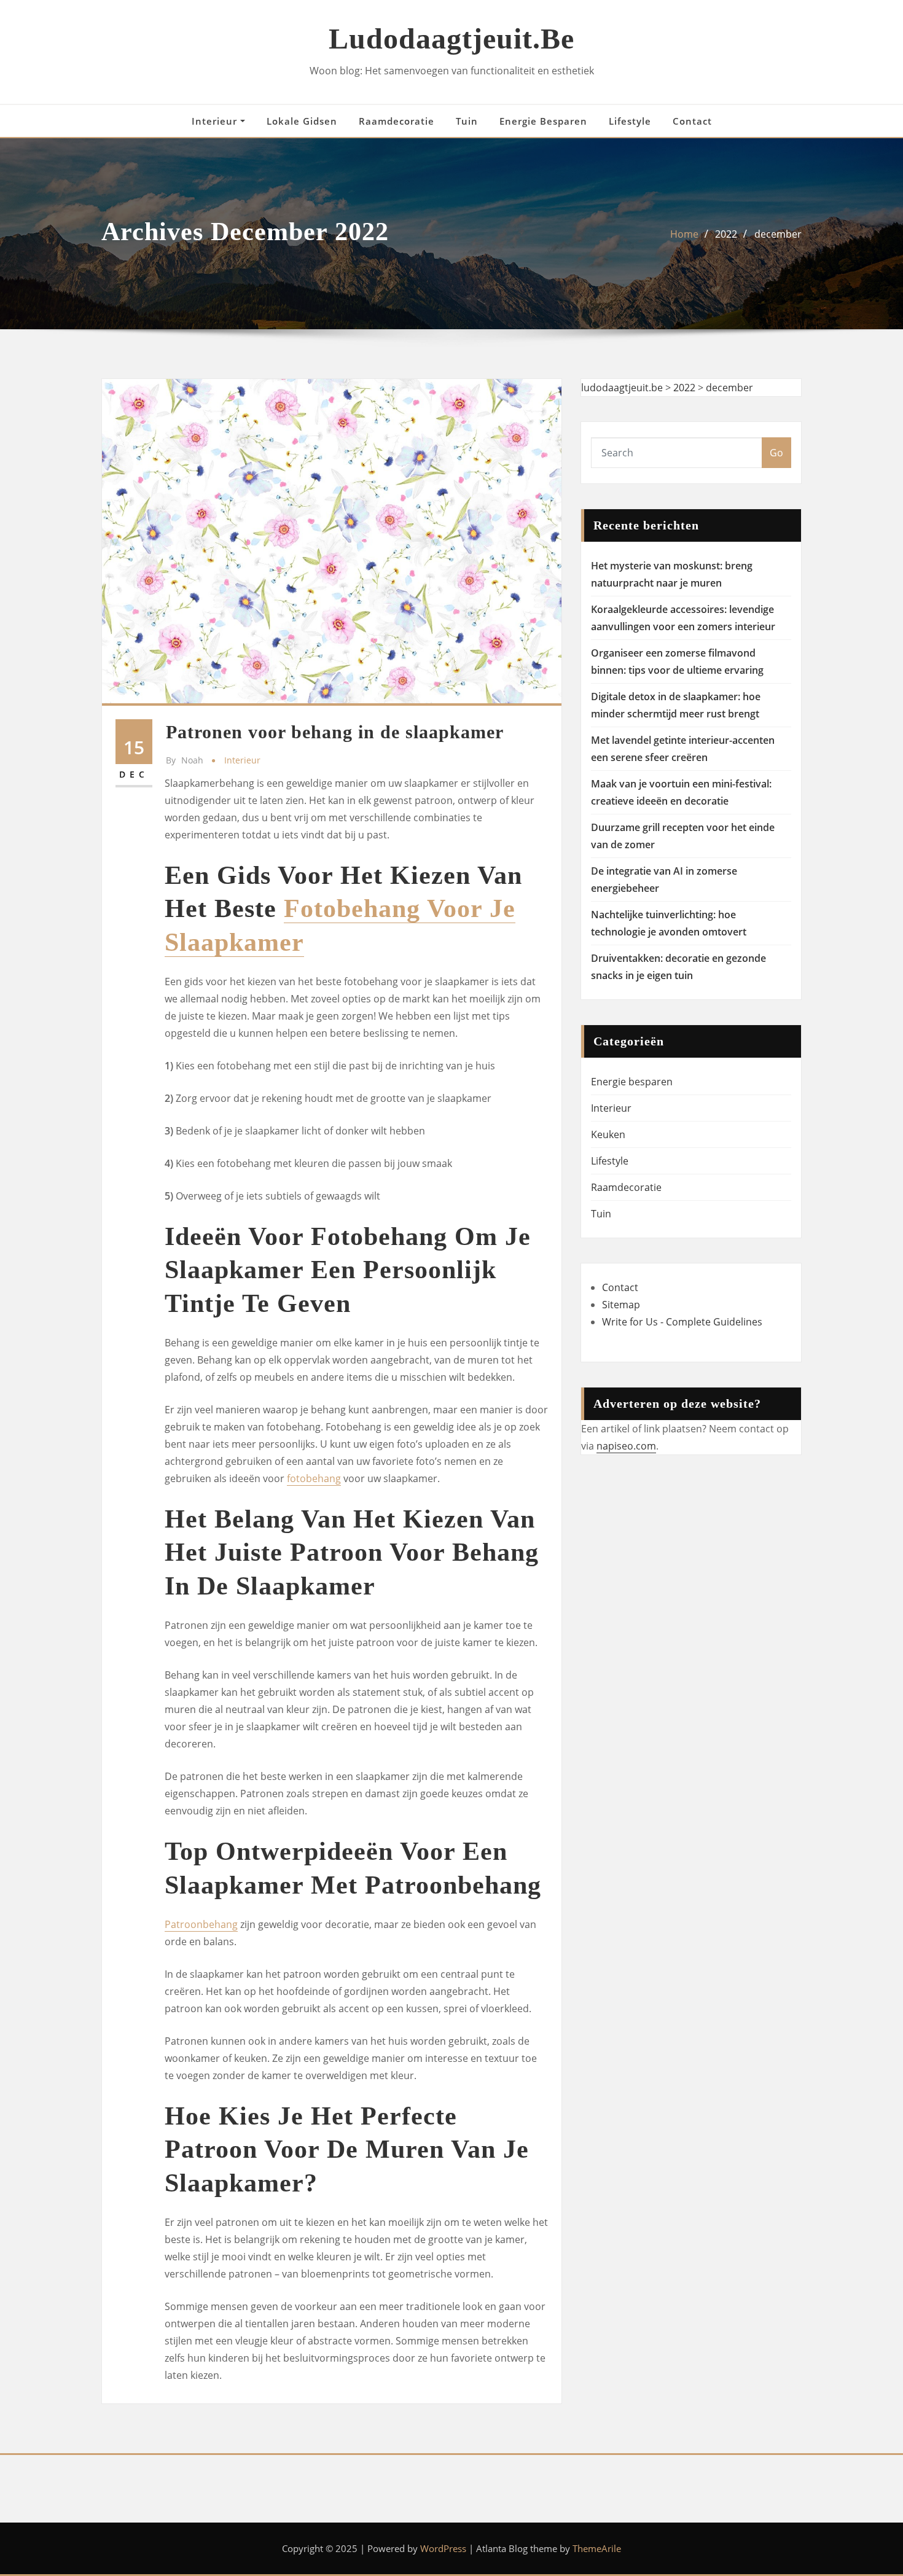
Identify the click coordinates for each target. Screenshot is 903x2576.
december (778, 234)
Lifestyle (630, 121)
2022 (726, 234)
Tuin (467, 121)
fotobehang (314, 1478)
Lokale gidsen (302, 121)
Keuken (608, 1134)
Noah (185, 760)
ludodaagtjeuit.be (451, 38)
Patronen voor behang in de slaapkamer (335, 732)
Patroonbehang (201, 1924)
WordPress (443, 2548)
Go (776, 453)
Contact (692, 121)
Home (684, 234)
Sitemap (621, 1305)
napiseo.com (626, 1446)
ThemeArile (597, 2548)
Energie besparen (543, 121)
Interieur (216, 121)
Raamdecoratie (397, 121)
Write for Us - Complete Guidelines (682, 1322)
